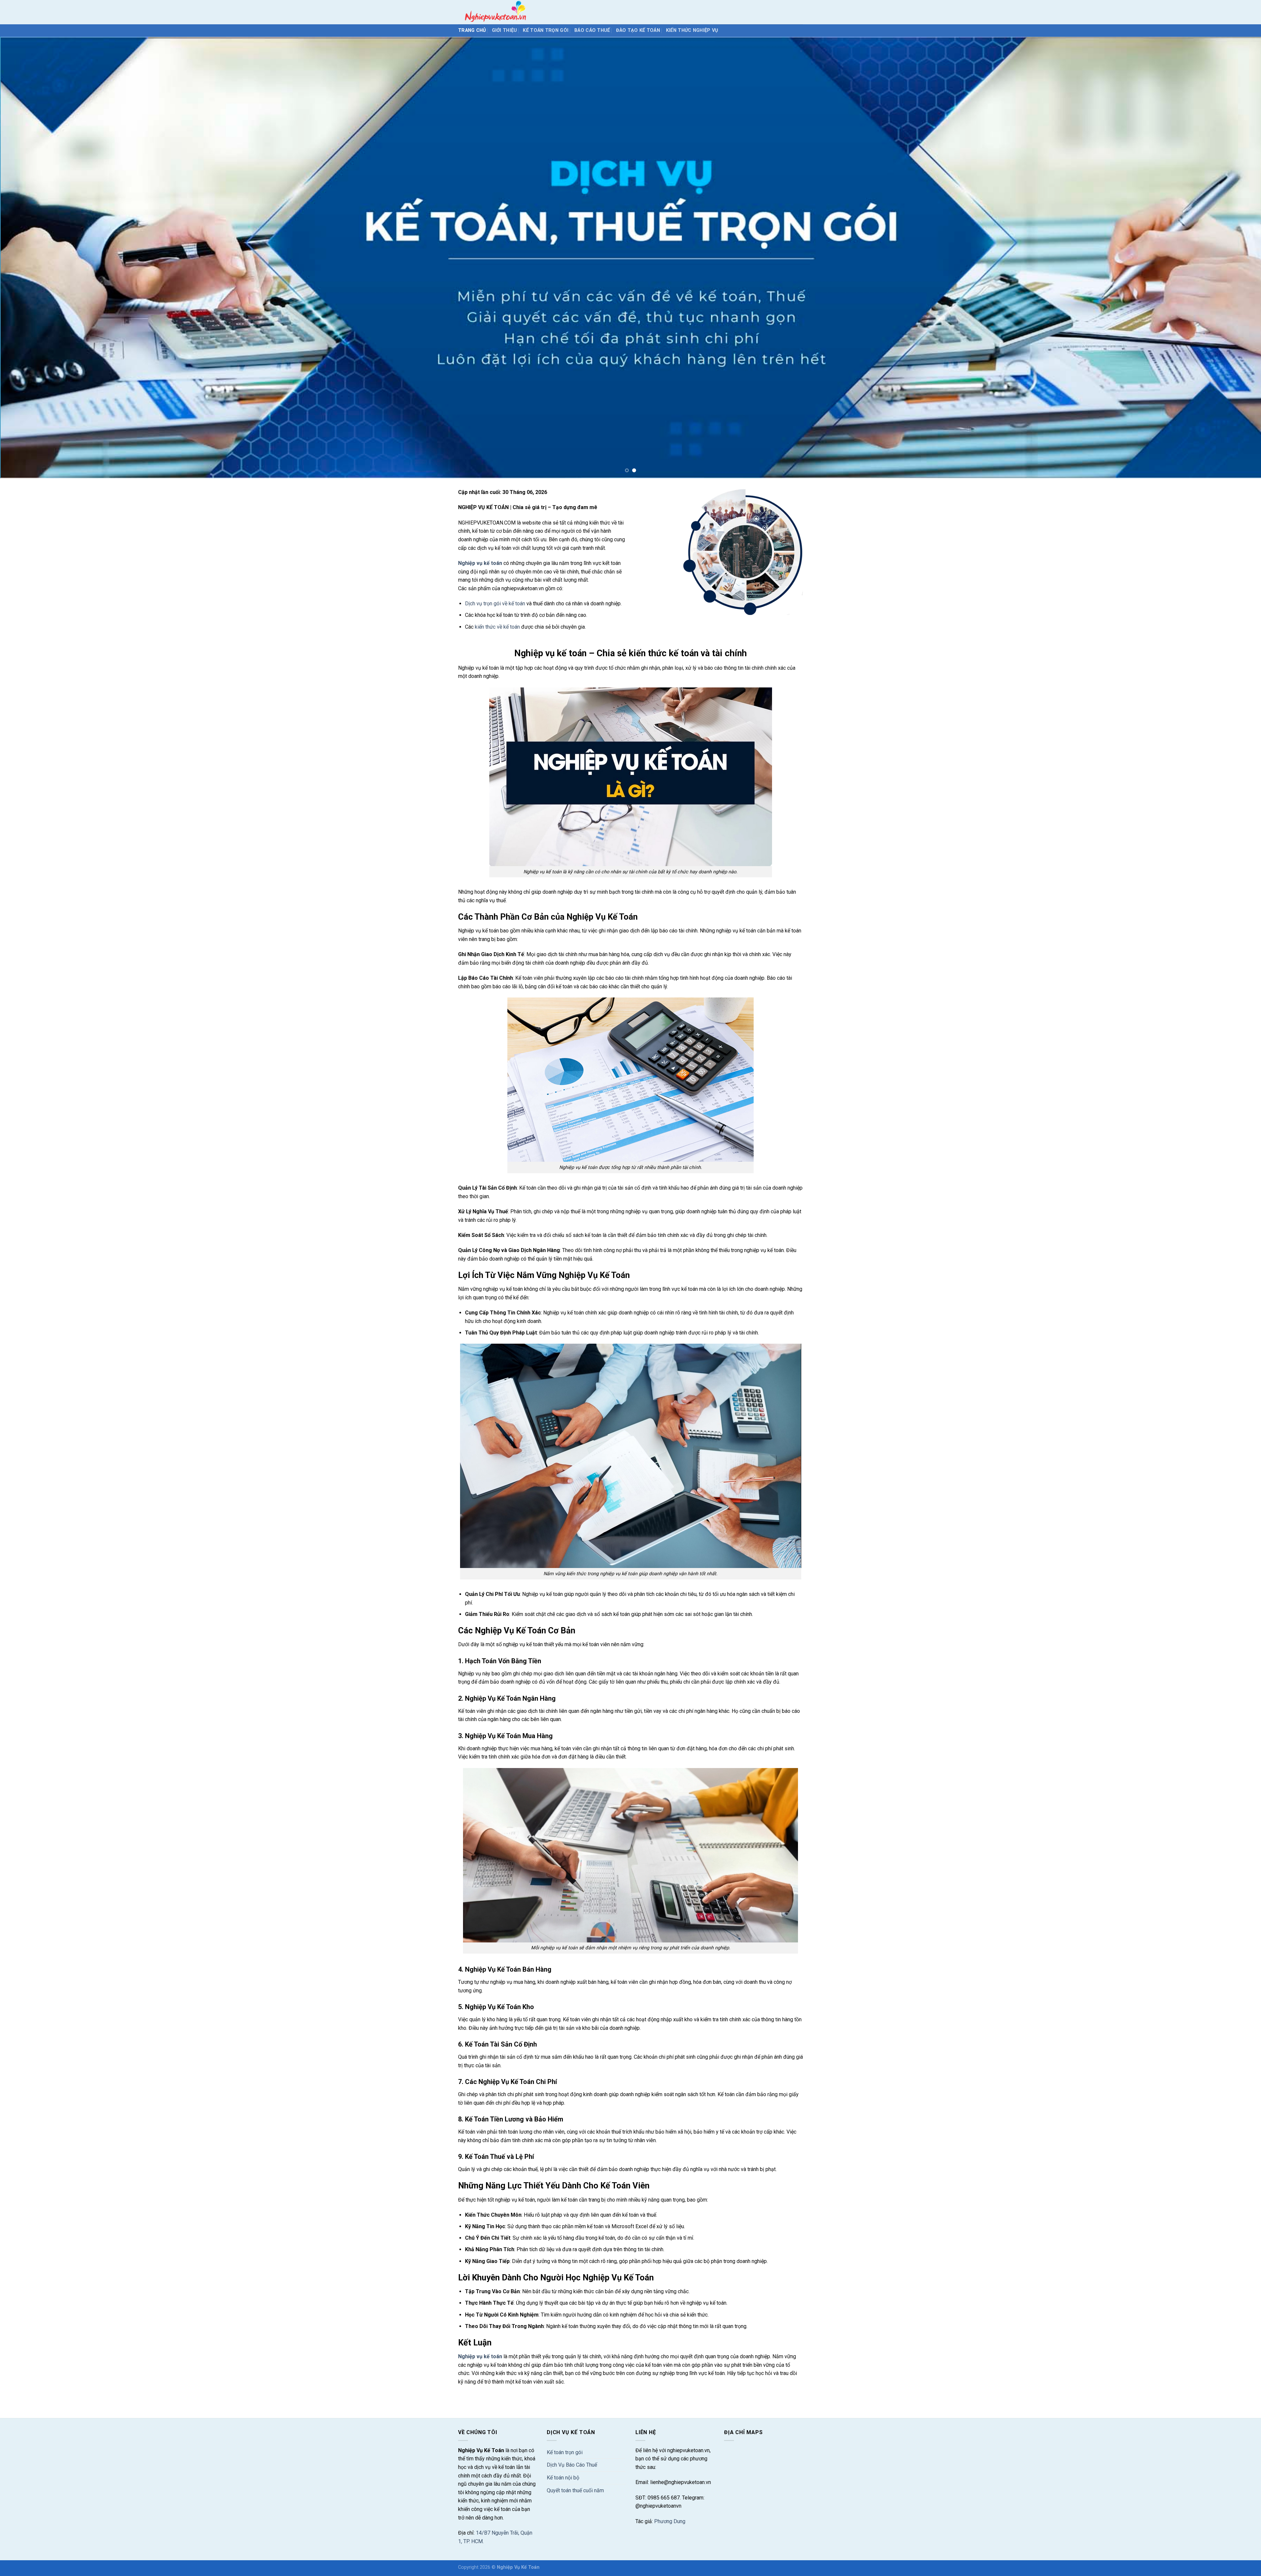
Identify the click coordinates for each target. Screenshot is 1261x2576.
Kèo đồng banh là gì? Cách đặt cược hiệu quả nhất (515, 2397)
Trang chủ (472, 30)
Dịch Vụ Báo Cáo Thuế (572, 2465)
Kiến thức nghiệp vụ (692, 30)
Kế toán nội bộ (563, 2478)
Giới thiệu (505, 30)
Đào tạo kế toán (638, 30)
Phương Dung (670, 2521)
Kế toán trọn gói (546, 30)
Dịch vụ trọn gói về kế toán (495, 604)
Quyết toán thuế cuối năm (575, 2490)
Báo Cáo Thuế (592, 30)
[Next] (1228, 258)
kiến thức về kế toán (497, 627)
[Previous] (33, 258)
